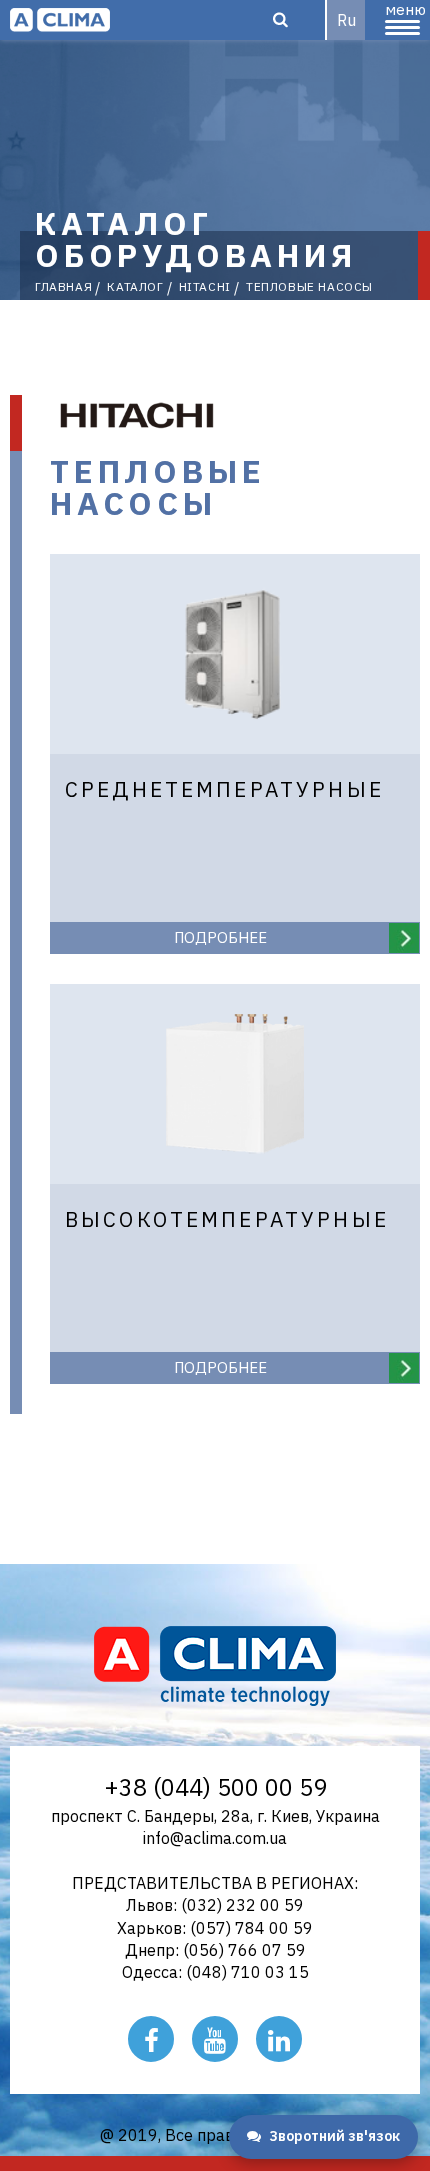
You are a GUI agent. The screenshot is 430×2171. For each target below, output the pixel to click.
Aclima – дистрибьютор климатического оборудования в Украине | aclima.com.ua (60, 20)
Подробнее (220, 937)
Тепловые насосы (309, 287)
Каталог (135, 287)
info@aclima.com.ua (215, 1838)
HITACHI (205, 287)
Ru (346, 20)
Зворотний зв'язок (334, 2136)
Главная (63, 287)
